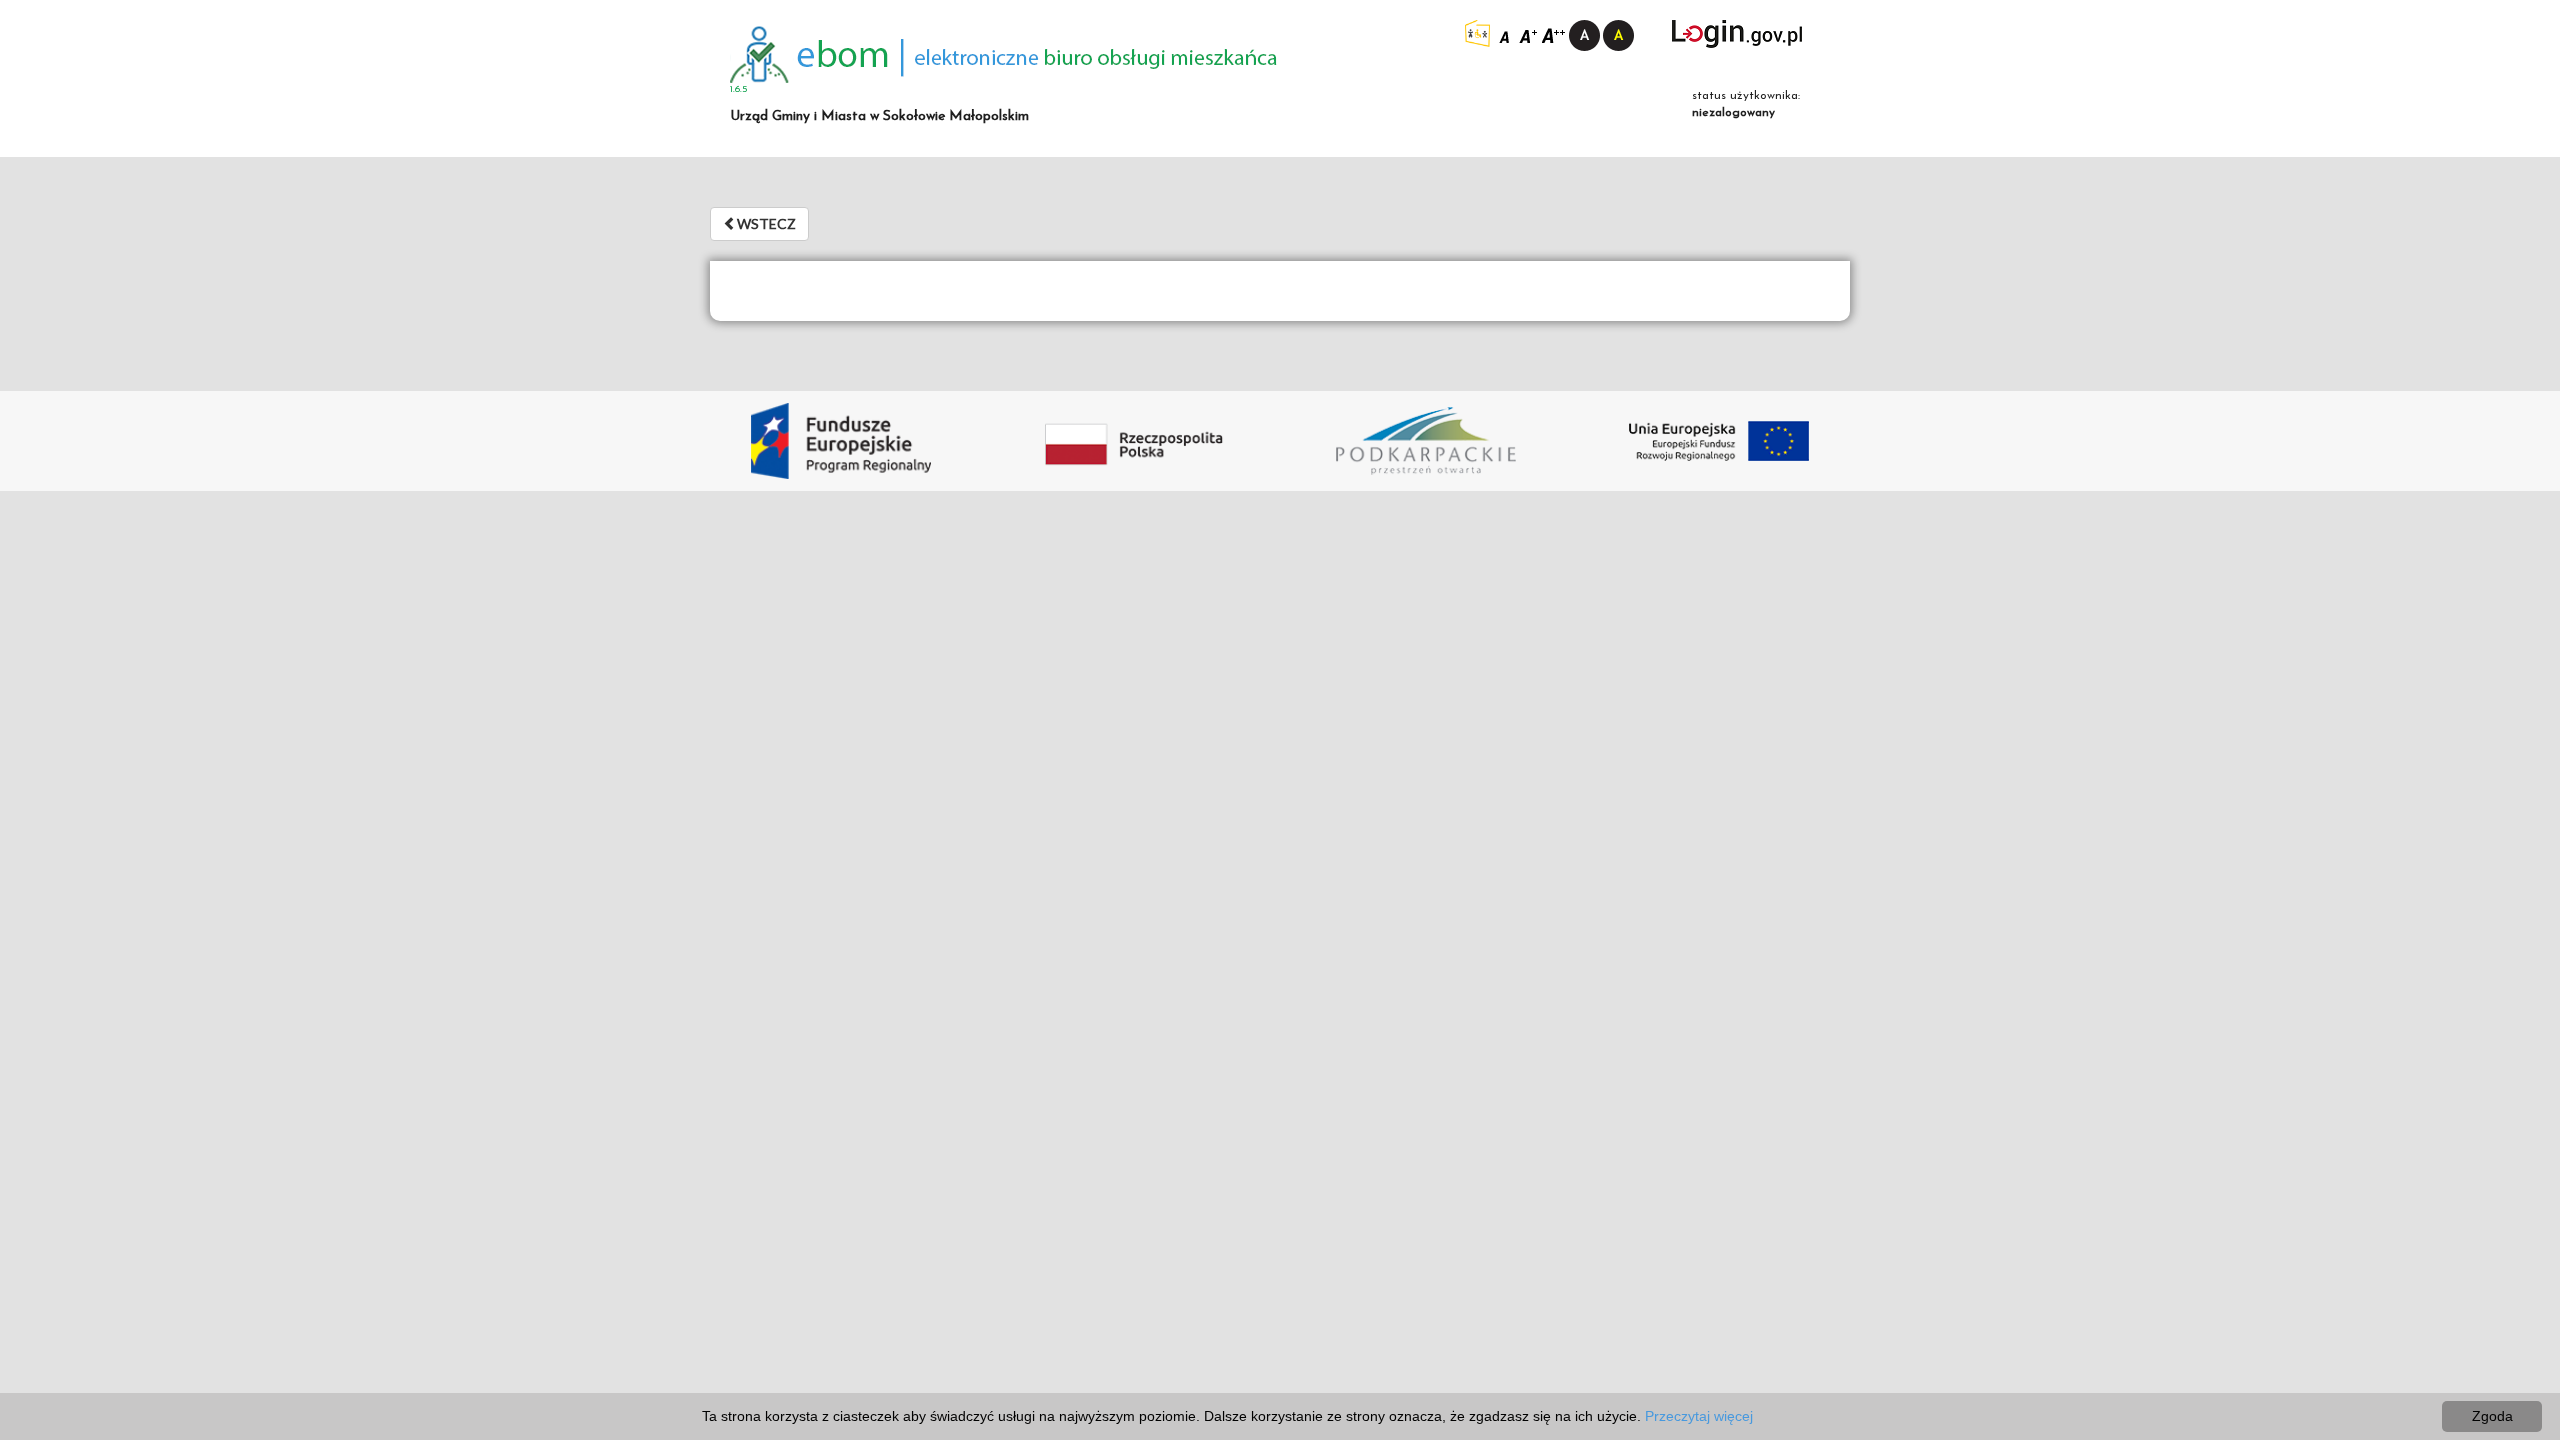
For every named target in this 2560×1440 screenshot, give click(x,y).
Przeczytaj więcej (1699, 1416)
